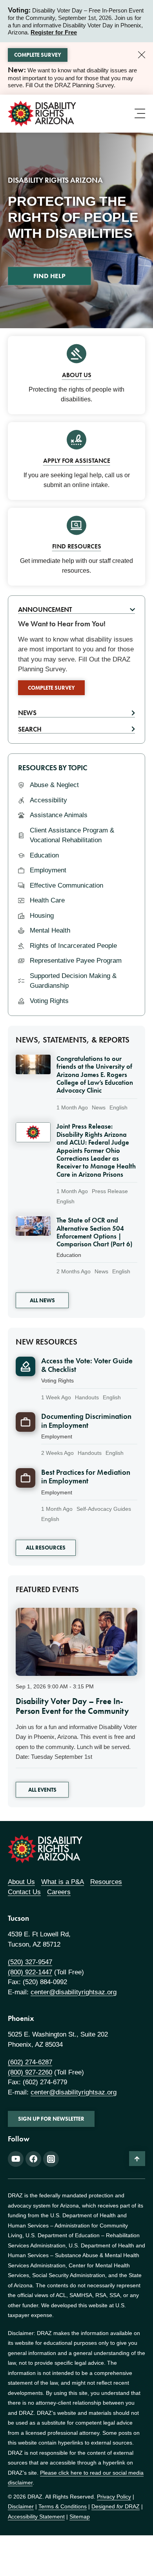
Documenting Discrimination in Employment (86, 1421)
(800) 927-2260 (30, 2072)
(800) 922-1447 (30, 1972)
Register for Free (54, 32)
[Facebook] (33, 2159)
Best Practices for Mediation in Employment (86, 1477)
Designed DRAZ (116, 2506)
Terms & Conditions (63, 2506)
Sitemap (80, 2517)
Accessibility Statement (36, 2517)
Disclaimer (21, 2506)
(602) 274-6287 (30, 2062)
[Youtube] (16, 2159)
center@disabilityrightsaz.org (74, 1992)
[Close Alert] (142, 55)
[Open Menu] (140, 113)
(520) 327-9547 (30, 1962)
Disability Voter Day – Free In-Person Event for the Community (72, 1706)
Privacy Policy (114, 2497)
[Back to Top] (137, 2159)
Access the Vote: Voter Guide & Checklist (87, 1365)
